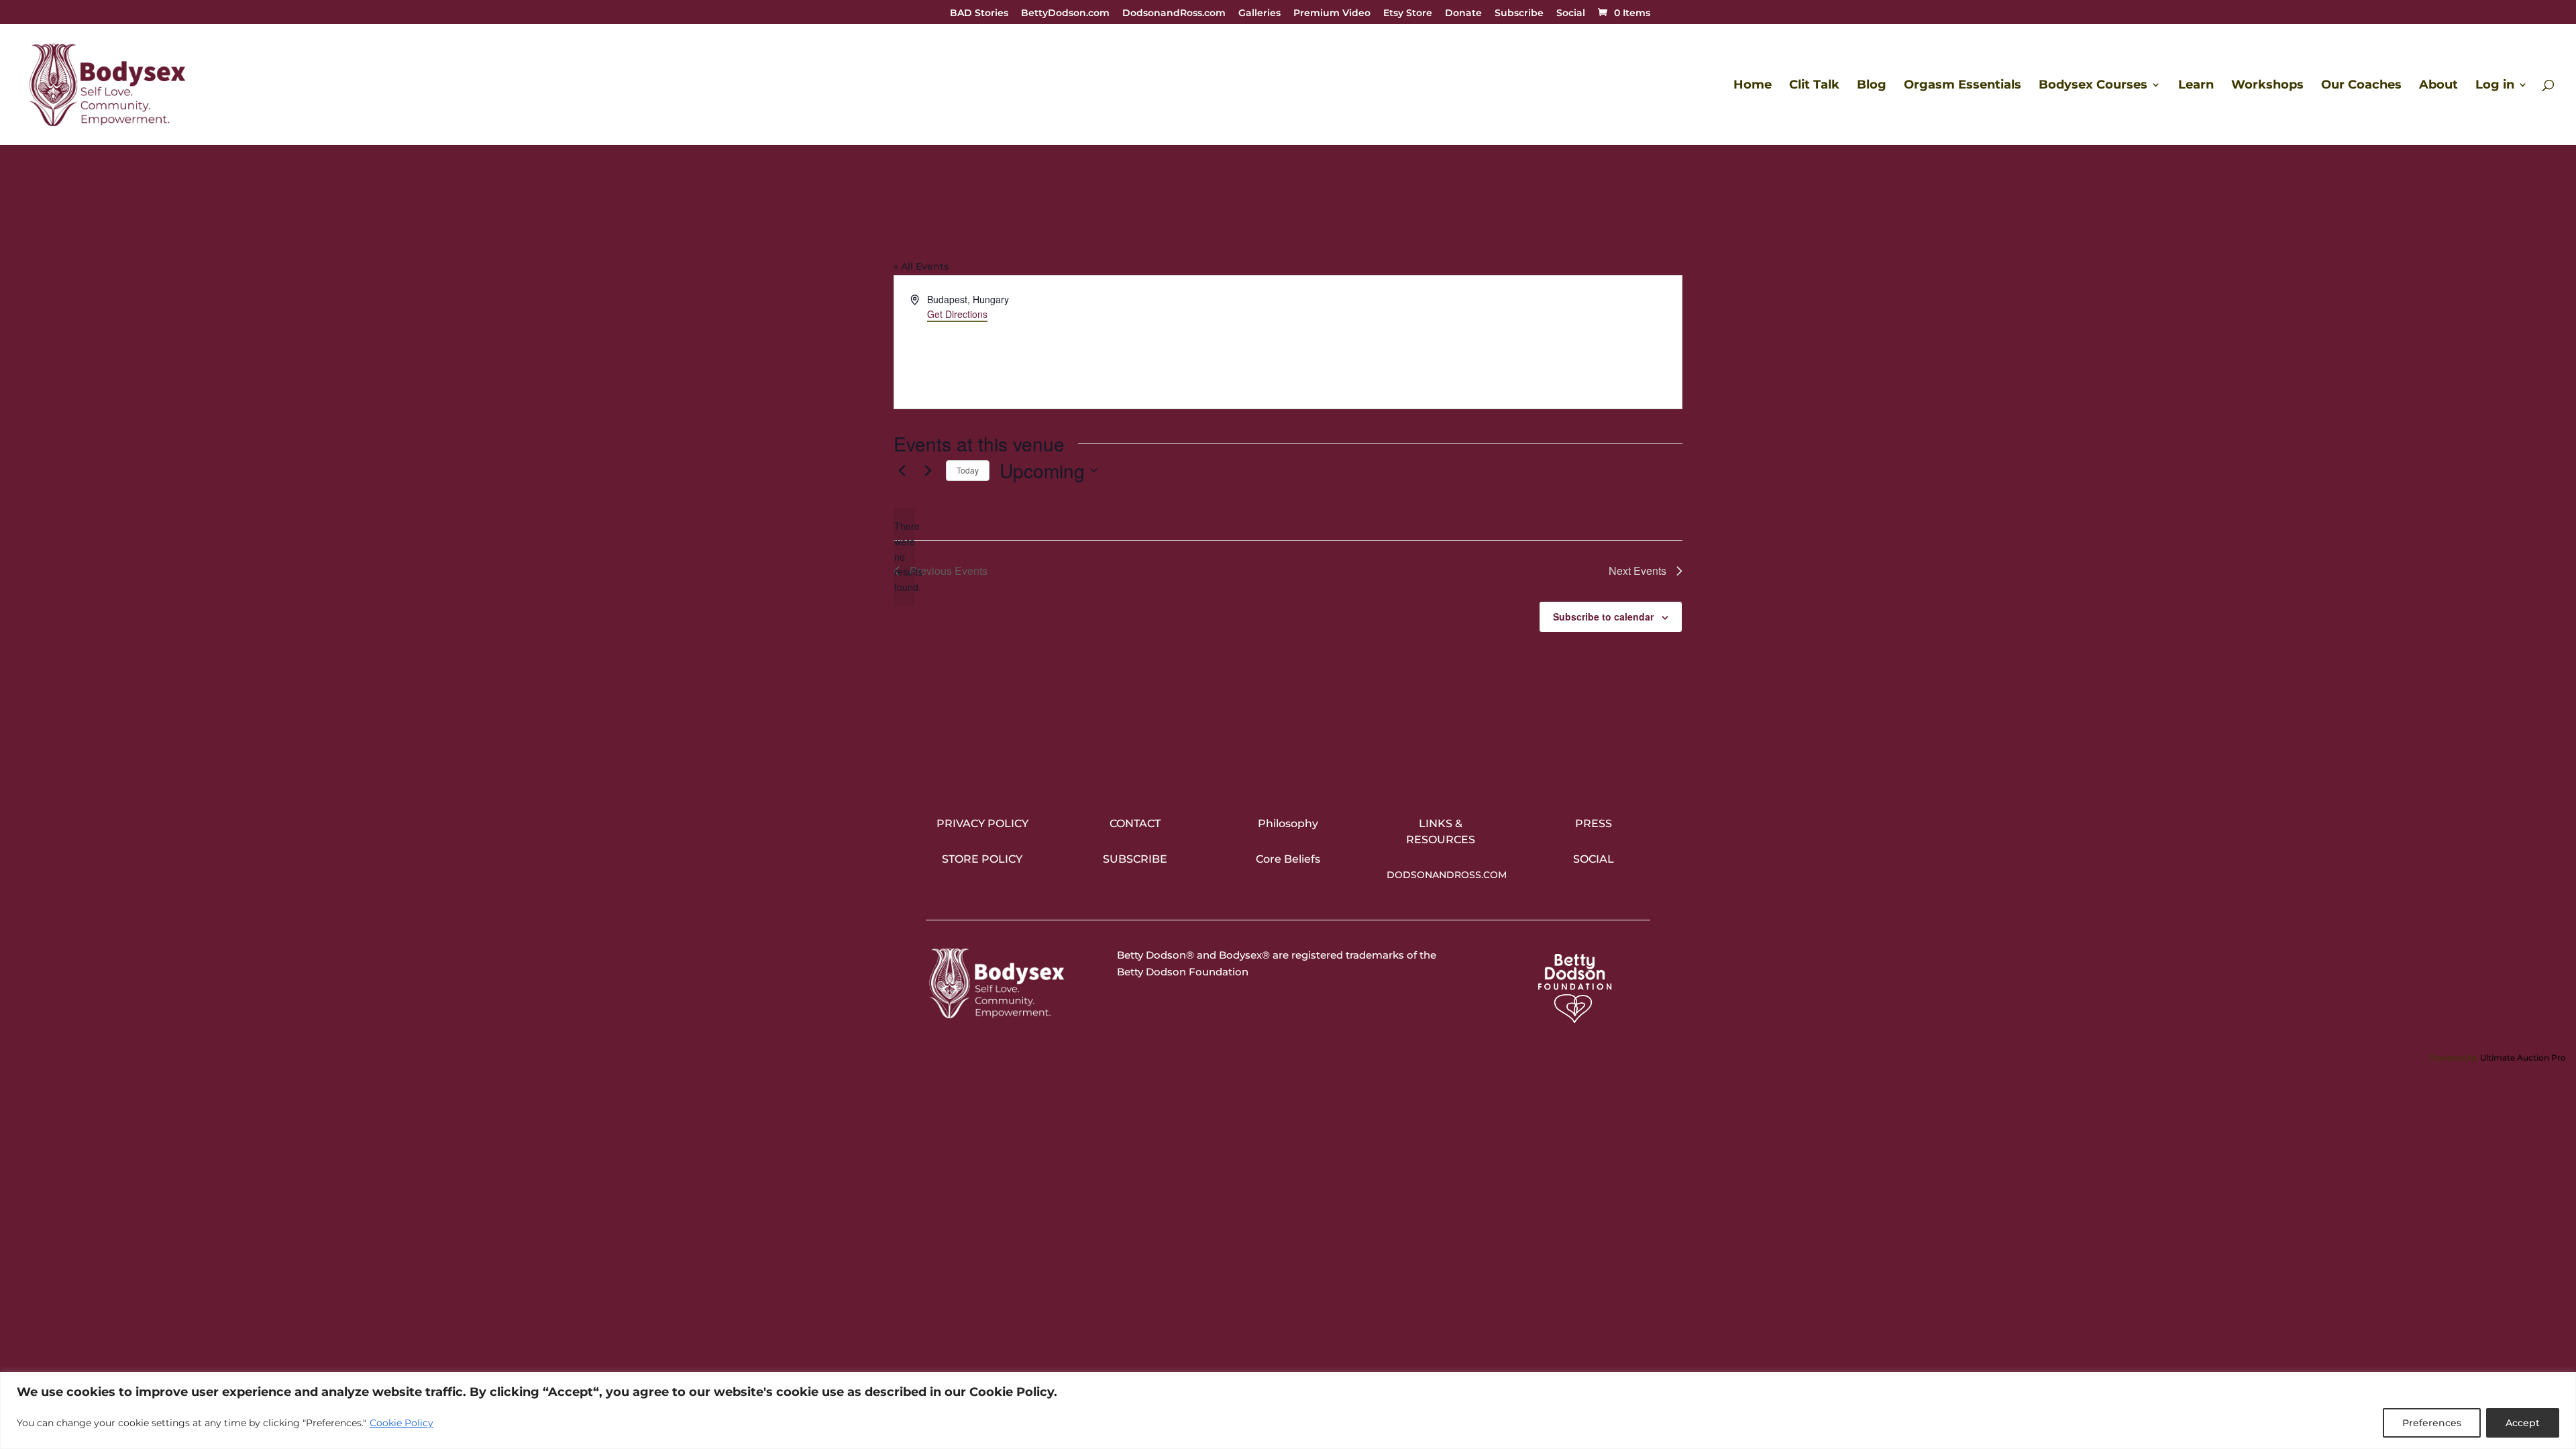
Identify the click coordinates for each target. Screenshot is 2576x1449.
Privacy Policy (982, 823)
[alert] (904, 556)
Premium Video (1332, 13)
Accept (2523, 1423)
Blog (1872, 86)
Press (1594, 823)
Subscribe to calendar (1603, 616)
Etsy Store (1408, 13)
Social (1571, 13)
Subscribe (1519, 13)
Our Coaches (2361, 86)
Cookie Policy (401, 1423)
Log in (2495, 86)
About (2438, 86)
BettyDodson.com (1065, 13)
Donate (1463, 13)
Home (1753, 86)
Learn (2196, 86)
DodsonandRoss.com (1174, 13)
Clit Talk (1814, 86)
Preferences (2432, 1423)
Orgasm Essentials (1963, 86)
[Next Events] (928, 470)
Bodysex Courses (2093, 86)
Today (968, 470)
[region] (1288, 1410)
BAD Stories (979, 13)
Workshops (2267, 86)
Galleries (1259, 13)
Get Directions (957, 314)
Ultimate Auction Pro (2523, 1058)
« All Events (921, 266)
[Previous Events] (902, 470)
